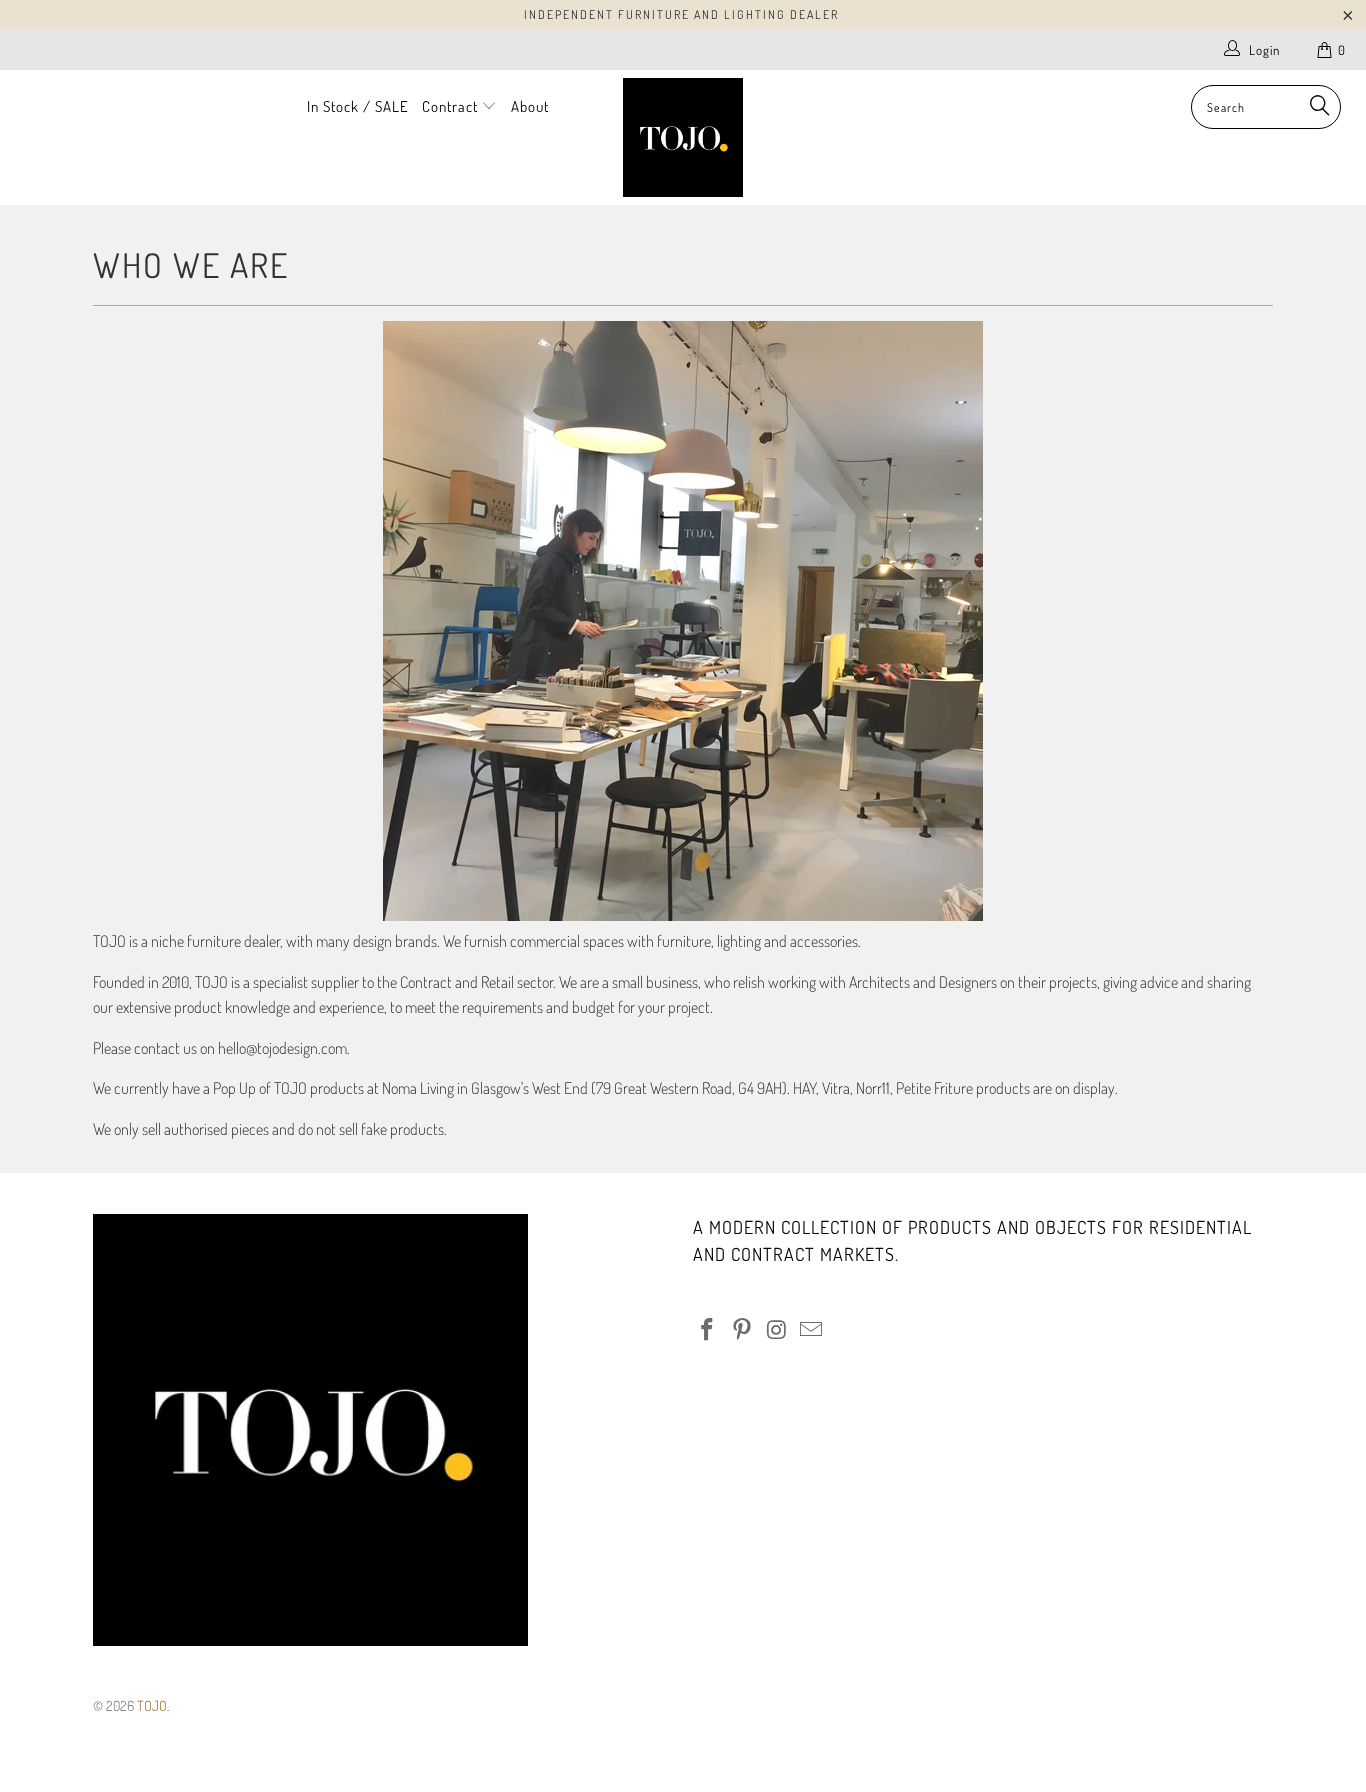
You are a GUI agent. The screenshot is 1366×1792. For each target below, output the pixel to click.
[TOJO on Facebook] (708, 1330)
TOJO (152, 1705)
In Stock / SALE (358, 106)
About (530, 106)
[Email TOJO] (812, 1330)
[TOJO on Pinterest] (743, 1330)
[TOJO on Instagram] (777, 1330)
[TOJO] (683, 137)
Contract (452, 106)
